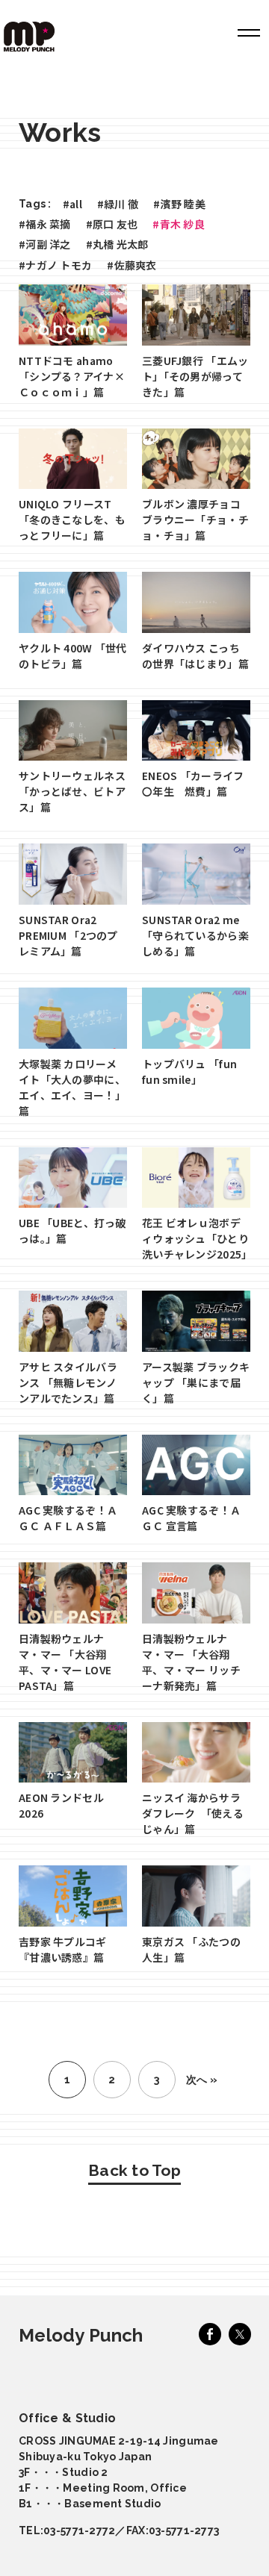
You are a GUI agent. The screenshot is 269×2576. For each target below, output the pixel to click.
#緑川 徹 (118, 204)
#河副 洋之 (45, 244)
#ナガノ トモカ (55, 265)
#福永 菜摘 (45, 224)
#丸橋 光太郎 (117, 244)
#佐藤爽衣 (132, 265)
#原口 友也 (112, 224)
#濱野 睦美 (179, 204)
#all (72, 204)
